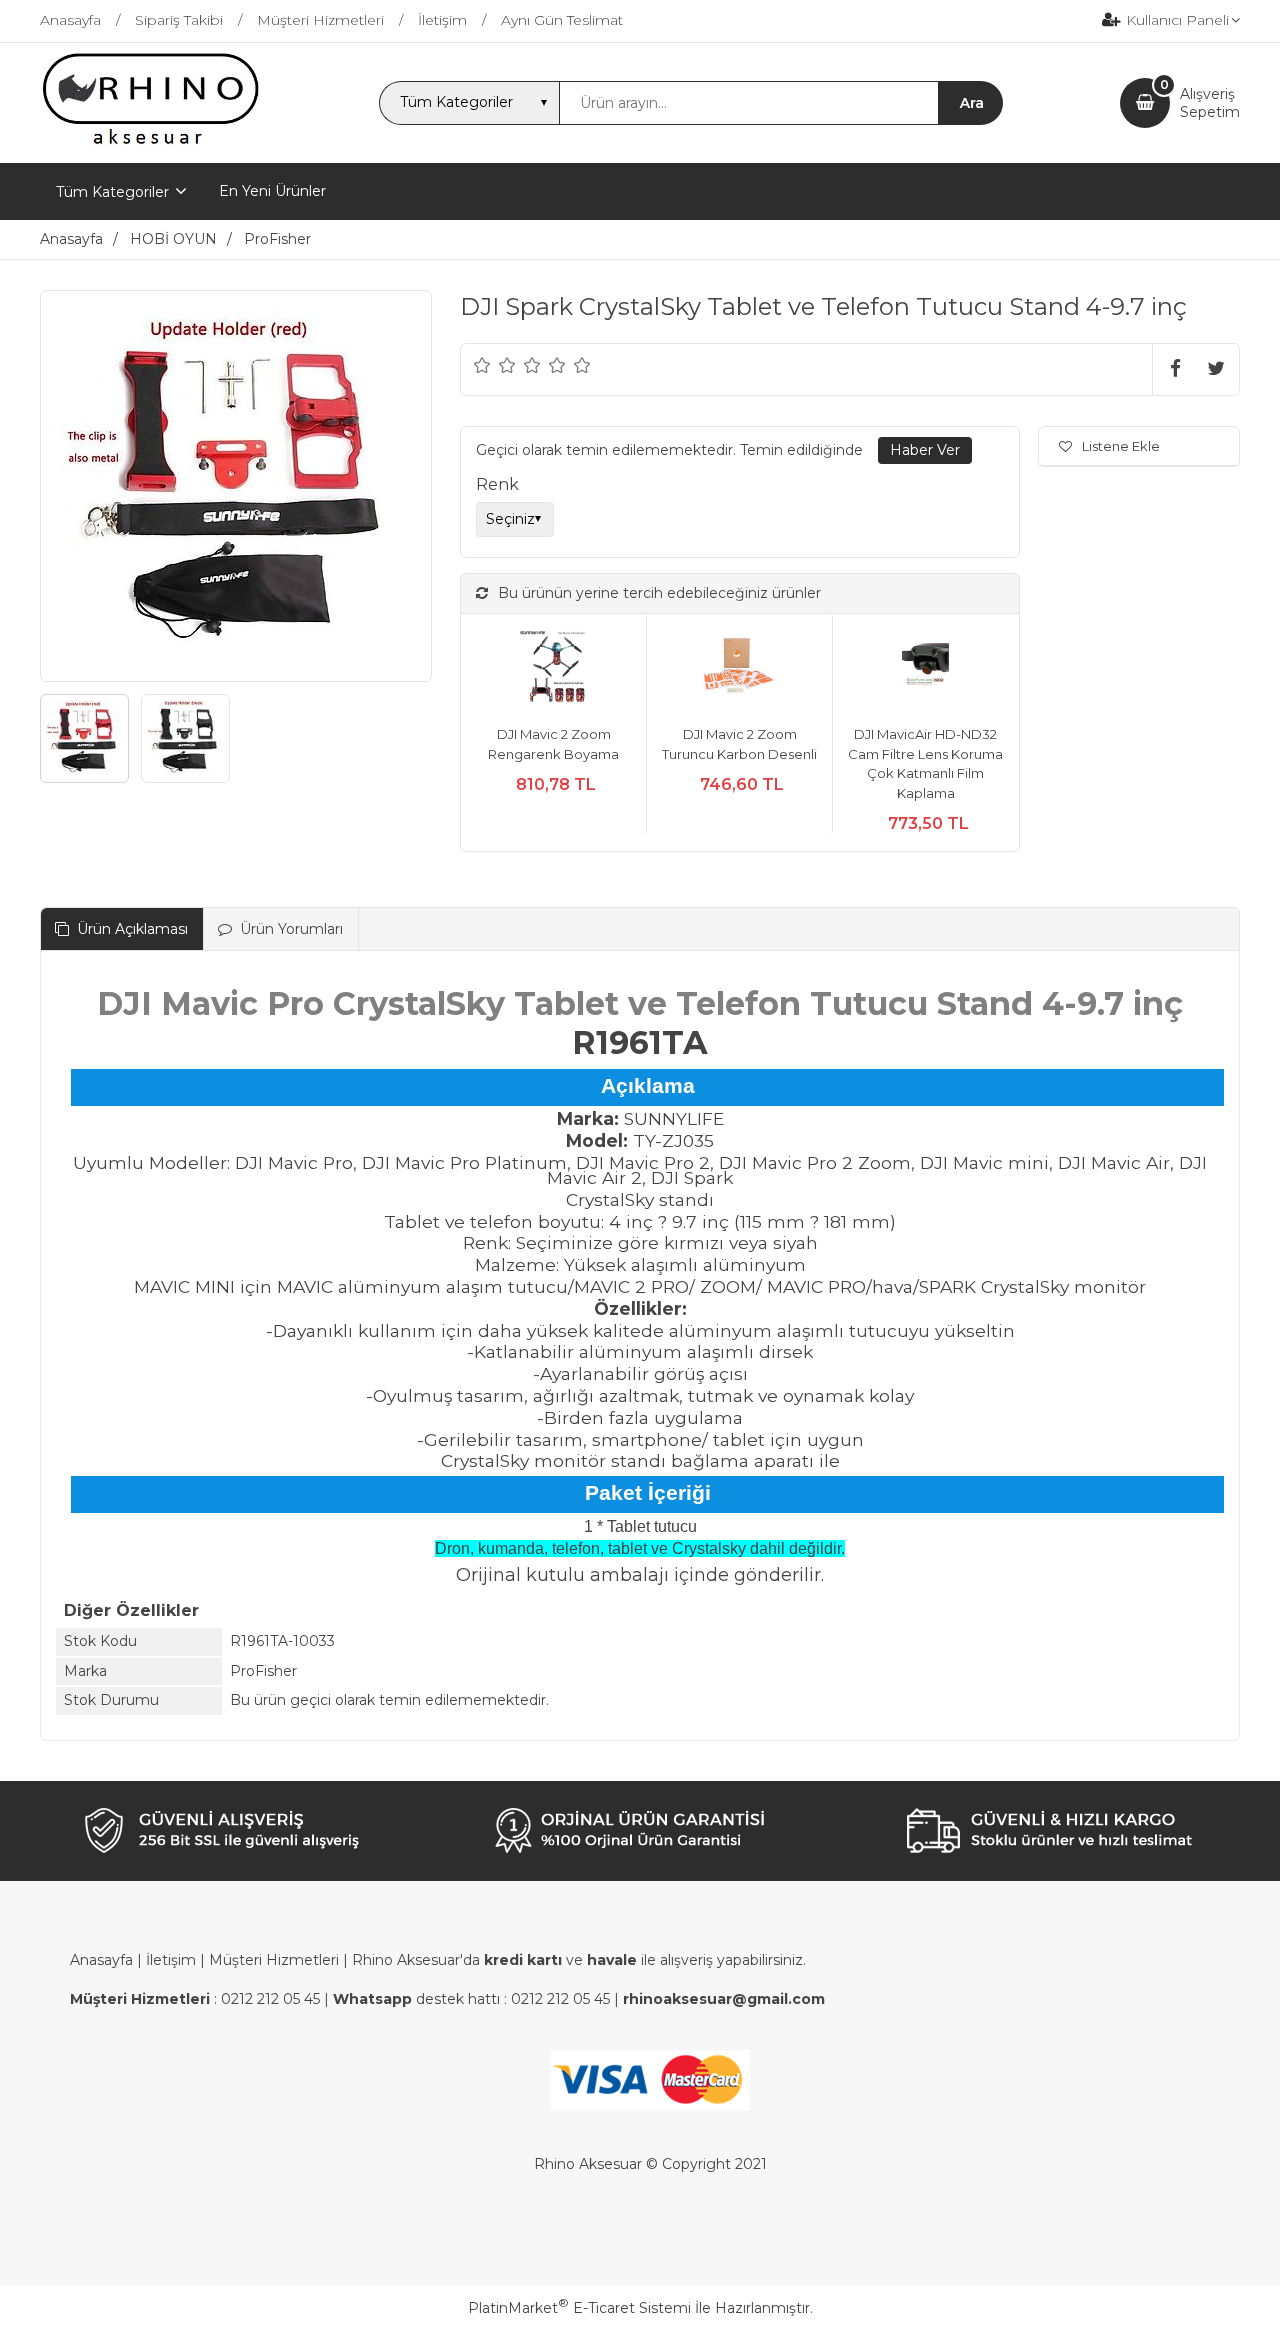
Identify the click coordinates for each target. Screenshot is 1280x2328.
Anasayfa (101, 1960)
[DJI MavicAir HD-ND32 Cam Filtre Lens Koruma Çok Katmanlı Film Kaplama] (925, 669)
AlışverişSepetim (1210, 103)
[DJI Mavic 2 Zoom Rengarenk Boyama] (553, 669)
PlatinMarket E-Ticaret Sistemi (579, 2308)
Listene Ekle (1121, 446)
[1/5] (482, 365)
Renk (497, 484)
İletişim (171, 1960)
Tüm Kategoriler (112, 192)
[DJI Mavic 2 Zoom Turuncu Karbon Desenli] (739, 669)
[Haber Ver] (925, 451)
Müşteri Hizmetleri (274, 1960)
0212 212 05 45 (270, 1999)
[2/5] (495, 365)
